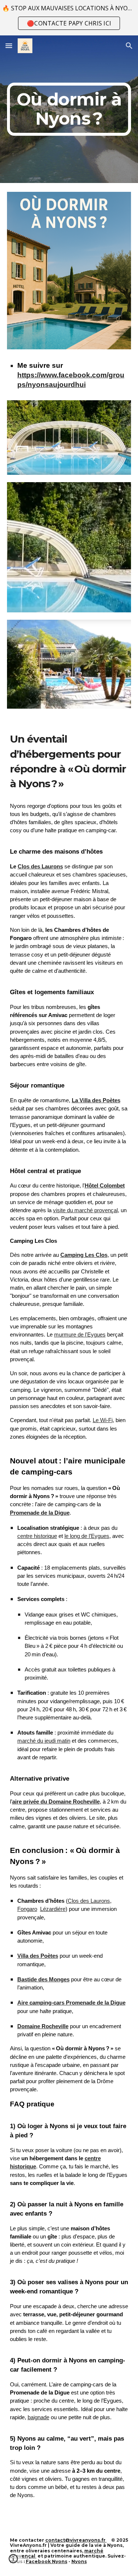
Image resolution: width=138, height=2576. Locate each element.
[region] (69, 18)
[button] (9, 46)
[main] (69, 109)
